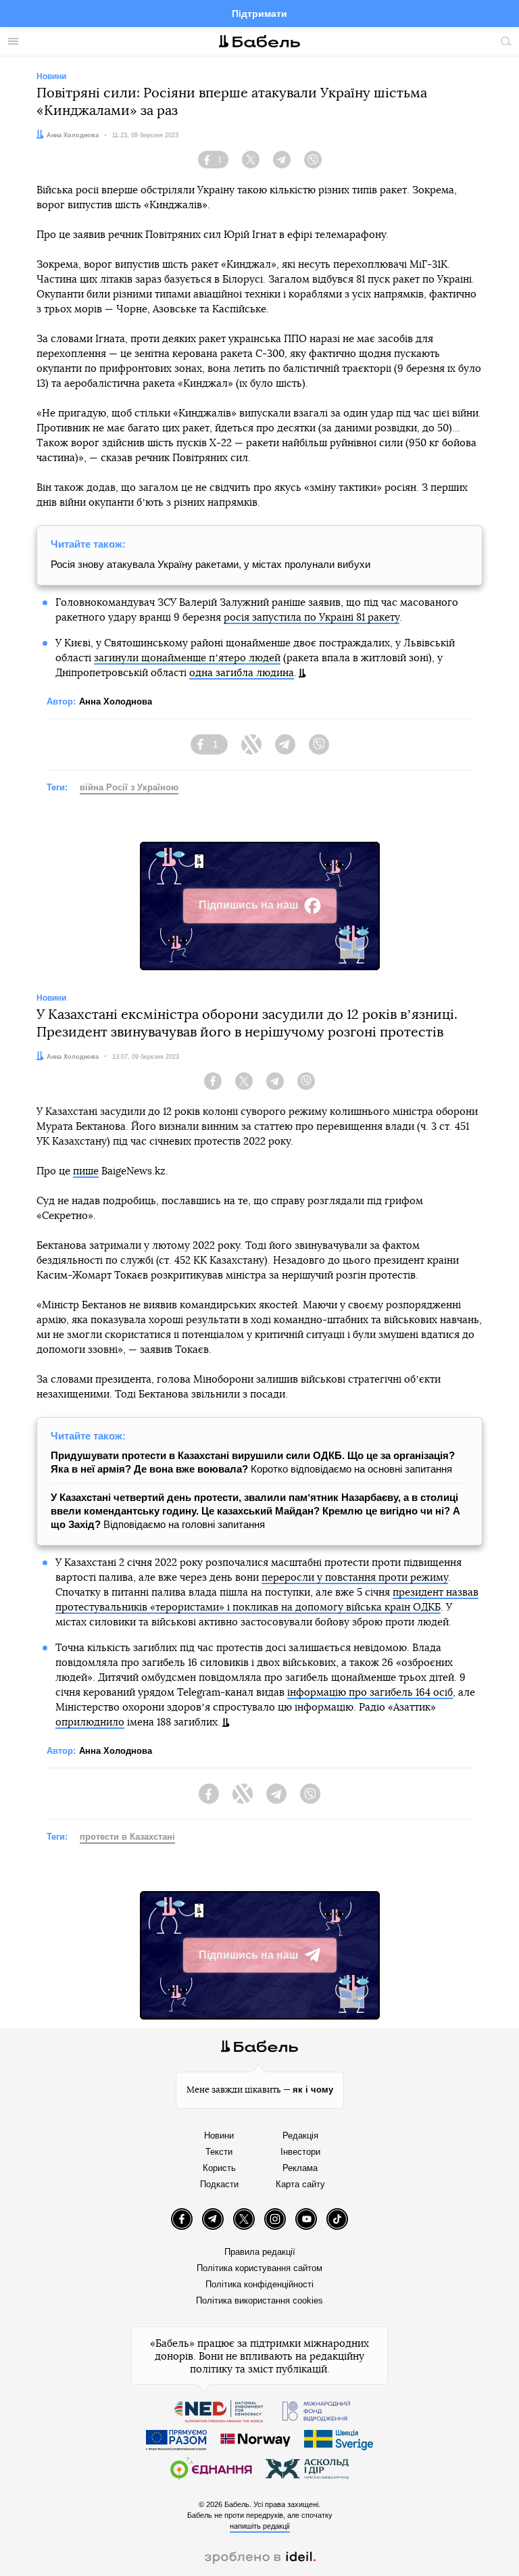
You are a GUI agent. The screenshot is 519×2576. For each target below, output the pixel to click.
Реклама (300, 2168)
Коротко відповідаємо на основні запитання (253, 1462)
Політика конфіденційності (259, 2284)
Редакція (300, 2136)
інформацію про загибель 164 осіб (370, 1693)
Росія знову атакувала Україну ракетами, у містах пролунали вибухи (211, 564)
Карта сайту (300, 2184)
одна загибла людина (242, 673)
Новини (219, 2136)
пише (86, 1171)
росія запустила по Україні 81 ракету (312, 618)
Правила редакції (260, 2252)
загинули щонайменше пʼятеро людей (187, 658)
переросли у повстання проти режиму (355, 1578)
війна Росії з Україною (129, 787)
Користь (219, 2168)
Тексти (219, 2152)
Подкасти (219, 2184)
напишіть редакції (260, 2526)
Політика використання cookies (259, 2300)
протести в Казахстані (127, 1837)
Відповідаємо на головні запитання (255, 1511)
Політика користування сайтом (259, 2268)
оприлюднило (90, 1722)
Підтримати (259, 14)
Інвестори (300, 2152)
